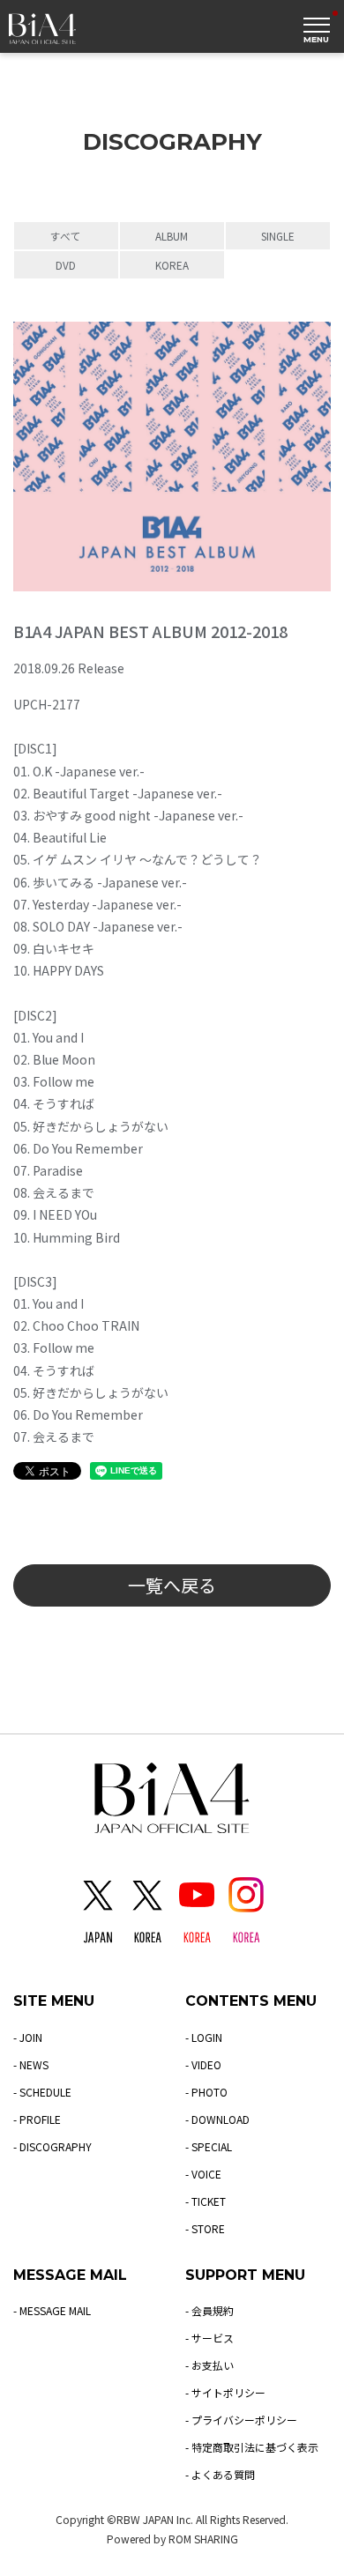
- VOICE (203, 2174)
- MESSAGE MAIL (52, 2310)
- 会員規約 (209, 2310)
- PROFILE (37, 2119)
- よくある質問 (220, 2474)
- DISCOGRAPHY (52, 2146)
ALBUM (172, 236)
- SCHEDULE (42, 2092)
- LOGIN (204, 2037)
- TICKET (206, 2201)
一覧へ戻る (172, 1585)
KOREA (172, 265)
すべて (66, 236)
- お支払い (209, 2365)
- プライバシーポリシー (241, 2420)
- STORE (205, 2228)
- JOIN (28, 2037)
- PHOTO (206, 2092)
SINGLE (278, 236)
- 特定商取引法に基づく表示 (252, 2447)
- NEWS (31, 2064)
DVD (66, 265)
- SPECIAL (209, 2146)
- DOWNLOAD (217, 2119)
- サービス (209, 2338)
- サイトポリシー (225, 2392)
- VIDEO (203, 2064)
